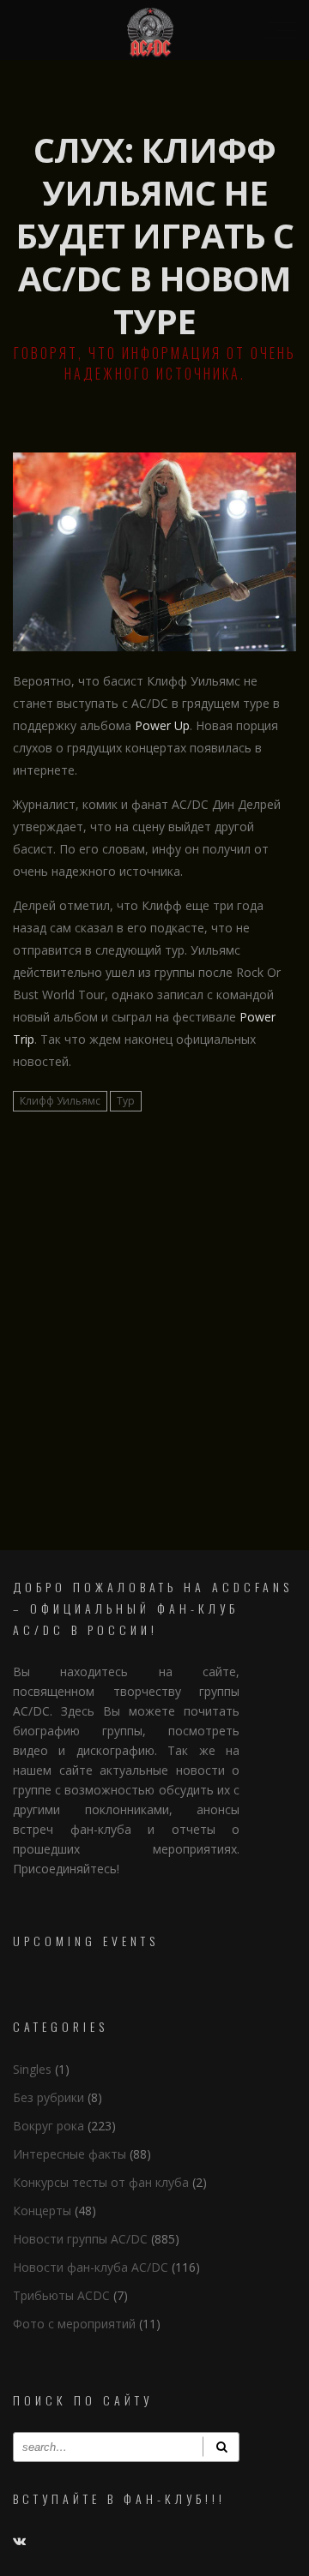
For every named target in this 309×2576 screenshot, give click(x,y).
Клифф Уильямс (60, 1101)
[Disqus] (154, 1328)
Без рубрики (48, 2097)
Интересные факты (70, 2154)
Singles (32, 2069)
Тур (126, 1101)
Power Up (162, 725)
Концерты (42, 2211)
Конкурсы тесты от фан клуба (101, 2182)
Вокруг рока (48, 2126)
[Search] (221, 2447)
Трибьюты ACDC (61, 2295)
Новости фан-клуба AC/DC (91, 2267)
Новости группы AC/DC (80, 2239)
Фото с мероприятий (74, 2324)
